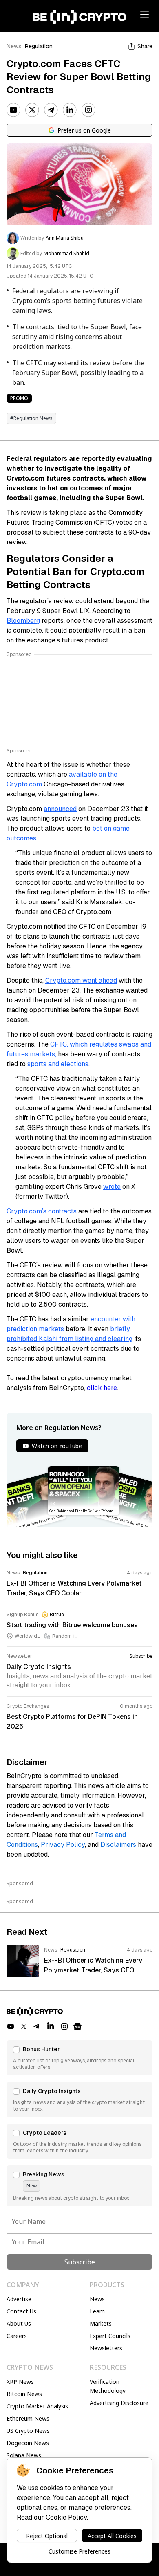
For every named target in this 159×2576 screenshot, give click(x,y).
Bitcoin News (24, 2394)
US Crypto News (28, 2431)
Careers (17, 2336)
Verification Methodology (108, 2386)
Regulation (39, 46)
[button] (79, 2058)
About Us (19, 2323)
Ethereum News (28, 2418)
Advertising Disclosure (119, 2403)
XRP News (20, 2382)
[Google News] (77, 2026)
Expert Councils (110, 2336)
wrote (112, 1187)
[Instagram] (88, 110)
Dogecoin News (28, 2443)
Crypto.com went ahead (81, 980)
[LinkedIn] (70, 110)
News (14, 46)
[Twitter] (32, 110)
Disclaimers (118, 1845)
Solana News (24, 2455)
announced (60, 809)
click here (102, 1388)
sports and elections (58, 1064)
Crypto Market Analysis (37, 2406)
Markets (101, 2323)
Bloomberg (23, 621)
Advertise (19, 2299)
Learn (97, 2311)
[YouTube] (13, 110)
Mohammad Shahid (66, 254)
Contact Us (21, 2311)
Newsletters (106, 2348)
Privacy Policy (63, 1845)
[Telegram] (51, 110)
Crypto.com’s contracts (42, 1211)
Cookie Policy (66, 2517)
